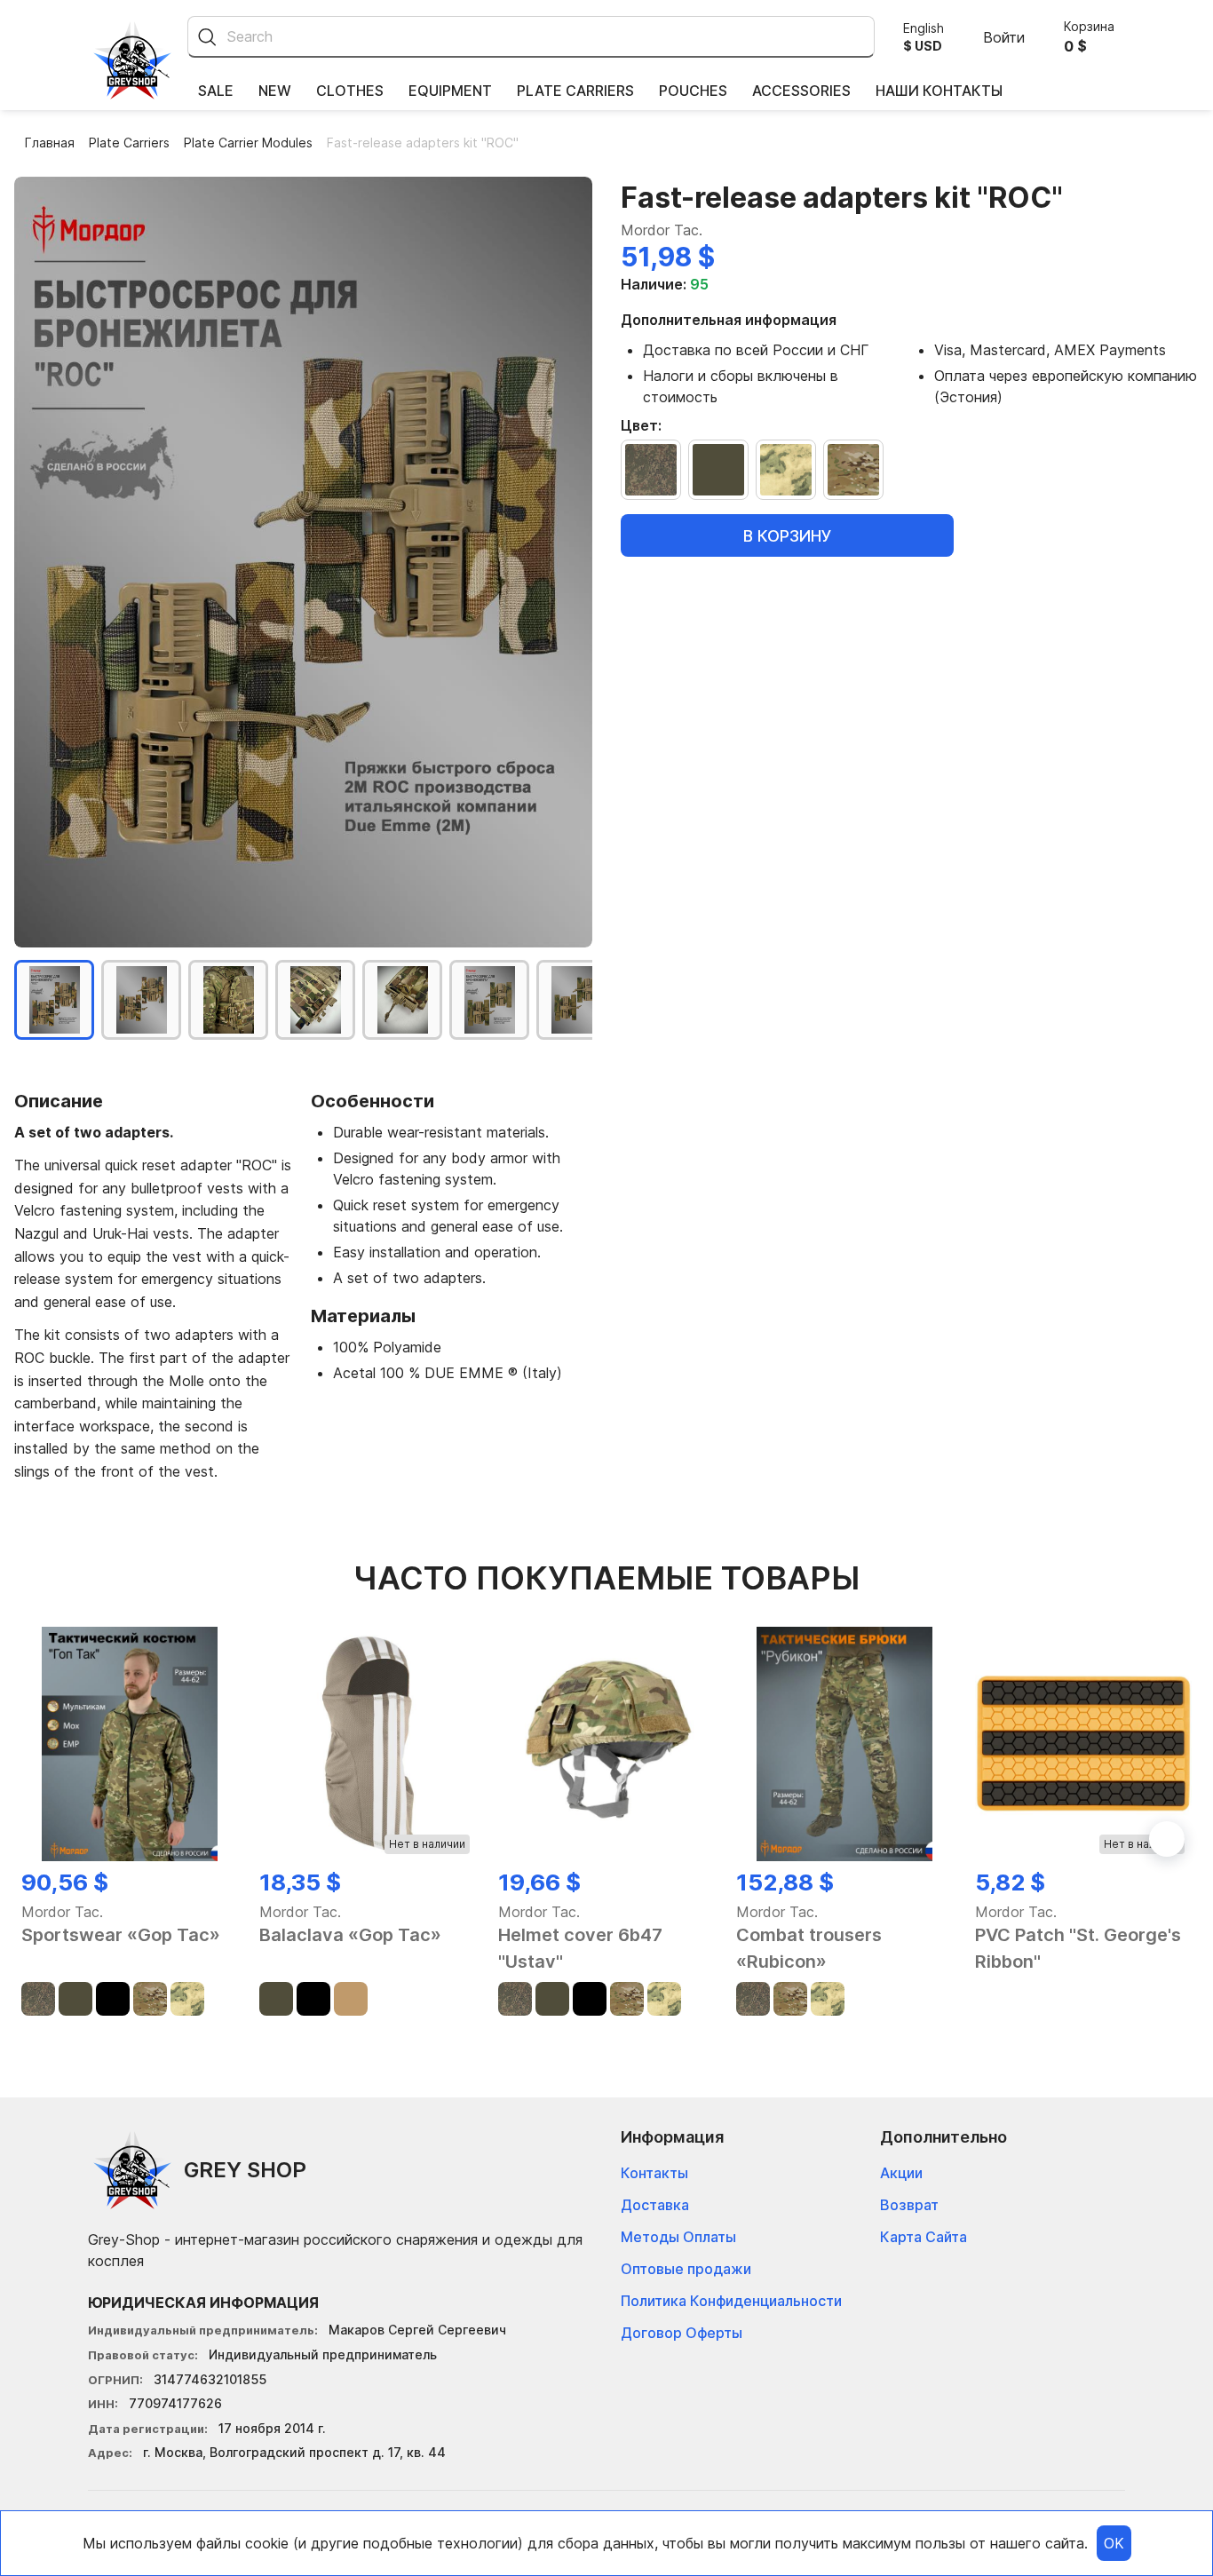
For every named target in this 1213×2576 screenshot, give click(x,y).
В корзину (788, 535)
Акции (901, 2173)
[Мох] (786, 470)
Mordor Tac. (662, 230)
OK (1114, 2543)
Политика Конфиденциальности (731, 2301)
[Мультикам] (853, 470)
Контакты (654, 2173)
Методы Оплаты (678, 2237)
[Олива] (718, 470)
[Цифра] (651, 470)
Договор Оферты (682, 2333)
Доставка (655, 2205)
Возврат (909, 2205)
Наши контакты (939, 91)
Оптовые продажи (686, 2269)
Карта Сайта (924, 2237)
